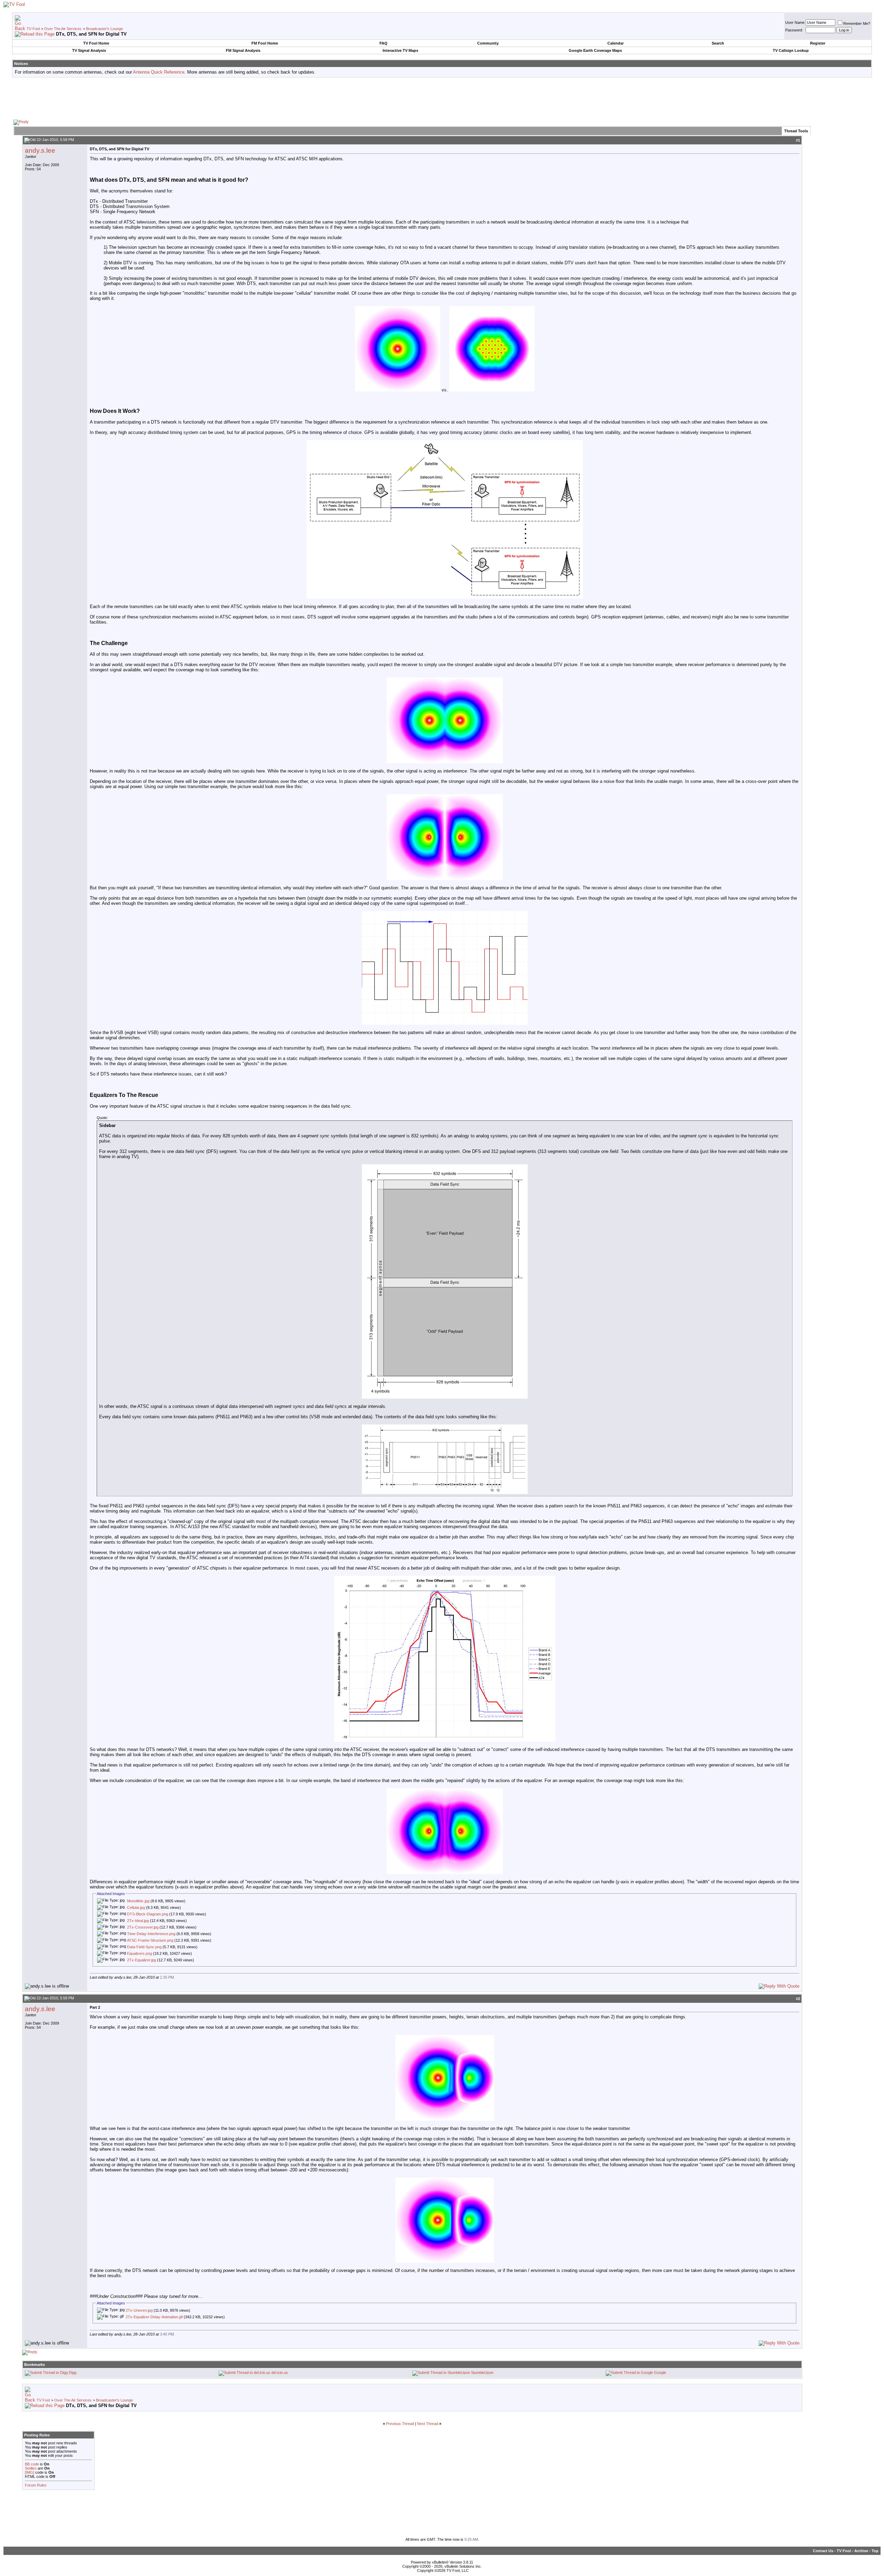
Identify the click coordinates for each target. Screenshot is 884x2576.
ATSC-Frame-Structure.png (150, 1940)
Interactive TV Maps (400, 50)
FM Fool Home (265, 43)
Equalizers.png (140, 1953)
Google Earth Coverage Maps (595, 50)
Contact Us (823, 2551)
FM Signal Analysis (243, 50)
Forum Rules (36, 2485)
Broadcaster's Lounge (104, 29)
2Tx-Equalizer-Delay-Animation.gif (154, 2317)
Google (660, 2373)
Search (718, 43)
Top (875, 2551)
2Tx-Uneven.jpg (139, 2310)
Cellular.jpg (136, 1907)
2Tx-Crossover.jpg (143, 1927)
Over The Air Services (63, 29)
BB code (32, 2464)
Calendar (616, 43)
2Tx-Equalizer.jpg (142, 1960)
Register (818, 43)
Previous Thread (400, 2424)
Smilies (31, 2468)
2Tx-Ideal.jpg (138, 1921)
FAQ (383, 43)
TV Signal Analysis (89, 50)
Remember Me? (857, 23)
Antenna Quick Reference (159, 72)
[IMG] (30, 2472)
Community (488, 43)
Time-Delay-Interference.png (151, 1934)
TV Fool (33, 29)
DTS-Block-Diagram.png (148, 1914)
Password (794, 30)
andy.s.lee (40, 150)
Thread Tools (796, 131)
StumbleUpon (482, 2373)
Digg (73, 2373)
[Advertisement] (442, 98)
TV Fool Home (96, 43)
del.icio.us (280, 2373)
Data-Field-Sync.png (144, 1947)
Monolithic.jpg (138, 1901)
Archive (861, 2551)
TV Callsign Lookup (791, 50)
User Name (795, 22)
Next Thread (428, 2424)
